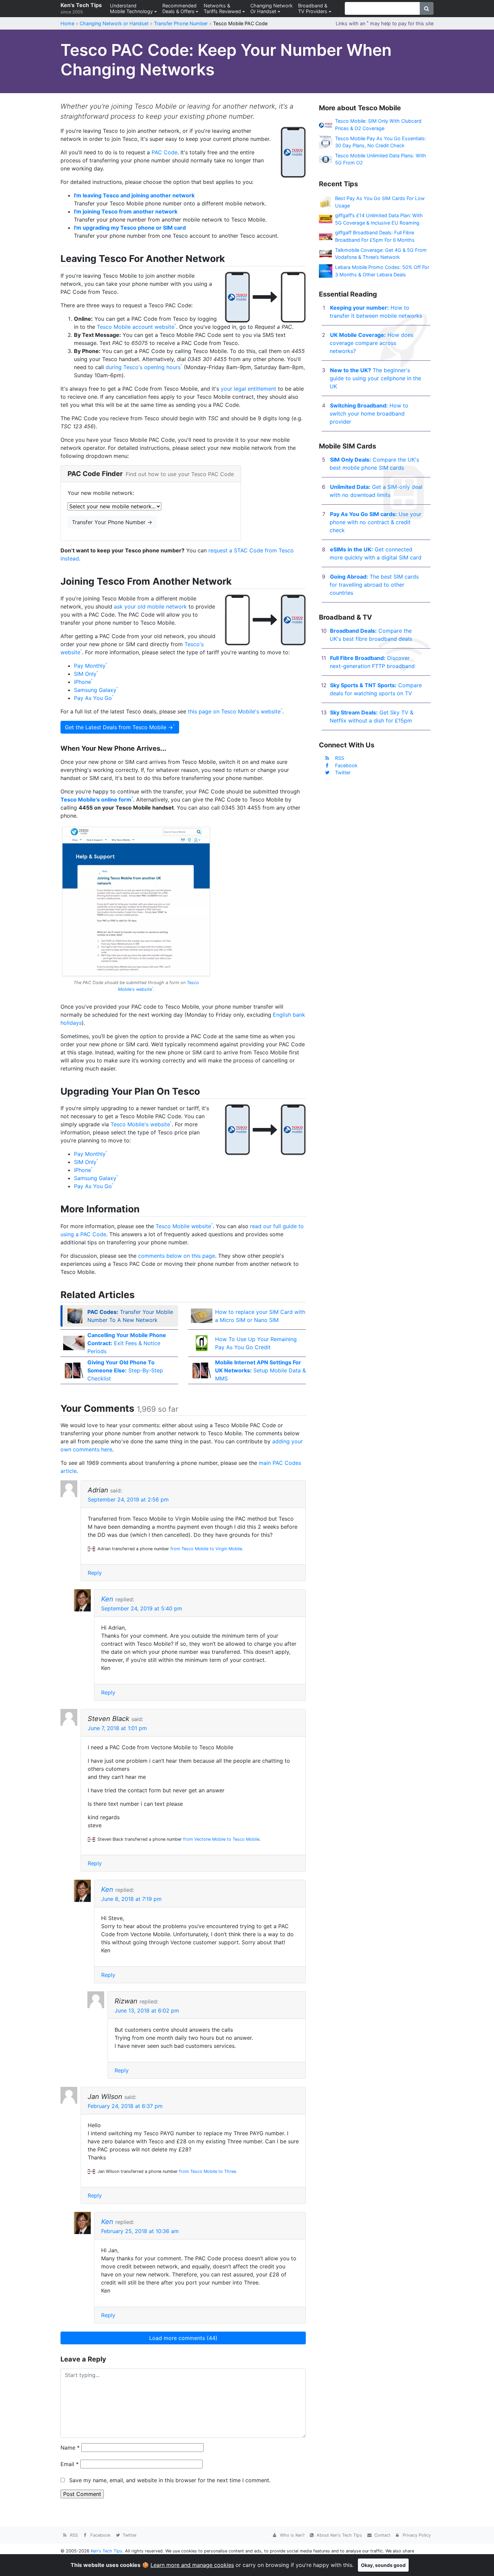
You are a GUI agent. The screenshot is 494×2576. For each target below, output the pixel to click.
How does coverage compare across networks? (372, 343)
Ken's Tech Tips (81, 8)
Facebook (346, 765)
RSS (340, 758)
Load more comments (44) (183, 2338)
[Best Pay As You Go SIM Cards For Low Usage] (326, 202)
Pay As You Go (93, 698)
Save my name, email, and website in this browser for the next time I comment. (170, 2480)
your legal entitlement (249, 389)
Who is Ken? (292, 2535)
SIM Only (85, 674)
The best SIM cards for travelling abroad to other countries (374, 585)
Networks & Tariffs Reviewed (222, 8)
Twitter (343, 772)
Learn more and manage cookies (192, 2565)
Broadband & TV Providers (313, 8)
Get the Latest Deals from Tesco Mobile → (119, 727)
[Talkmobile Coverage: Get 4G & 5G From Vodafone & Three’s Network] (326, 253)
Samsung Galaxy (95, 690)
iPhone (83, 682)
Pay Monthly (90, 666)
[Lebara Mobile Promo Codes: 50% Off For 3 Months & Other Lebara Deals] (326, 270)
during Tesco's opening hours (143, 367)
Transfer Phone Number (181, 23)
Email (70, 2464)
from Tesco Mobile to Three (208, 2171)
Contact (382, 2535)
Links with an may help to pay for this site (385, 23)
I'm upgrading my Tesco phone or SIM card (130, 228)
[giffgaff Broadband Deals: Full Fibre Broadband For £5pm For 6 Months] (326, 236)
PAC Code (164, 152)
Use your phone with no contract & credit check (376, 522)
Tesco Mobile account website (136, 327)
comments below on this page (177, 1256)
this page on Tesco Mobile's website (234, 711)
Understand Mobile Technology (131, 8)
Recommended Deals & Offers (179, 8)
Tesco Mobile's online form (96, 799)
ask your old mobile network (150, 607)
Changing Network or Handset (114, 23)
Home (67, 23)
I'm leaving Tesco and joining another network (134, 195)
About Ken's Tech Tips (339, 2535)
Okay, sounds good (383, 2565)
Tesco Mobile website (183, 1226)
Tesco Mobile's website (140, 1124)
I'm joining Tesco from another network (126, 211)
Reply (95, 1573)
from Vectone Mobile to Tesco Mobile (221, 1839)
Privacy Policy (416, 2535)
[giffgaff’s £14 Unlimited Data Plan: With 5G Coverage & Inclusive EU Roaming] (326, 219)
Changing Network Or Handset (272, 8)
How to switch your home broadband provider (369, 414)
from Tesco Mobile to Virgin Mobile (206, 1549)
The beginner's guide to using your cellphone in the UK (375, 378)
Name (70, 2448)
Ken (107, 1599)
